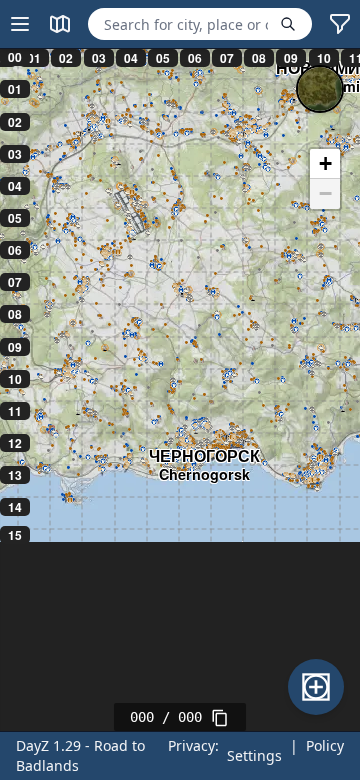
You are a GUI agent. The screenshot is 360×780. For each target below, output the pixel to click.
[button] (325, 164)
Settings (254, 755)
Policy (325, 745)
